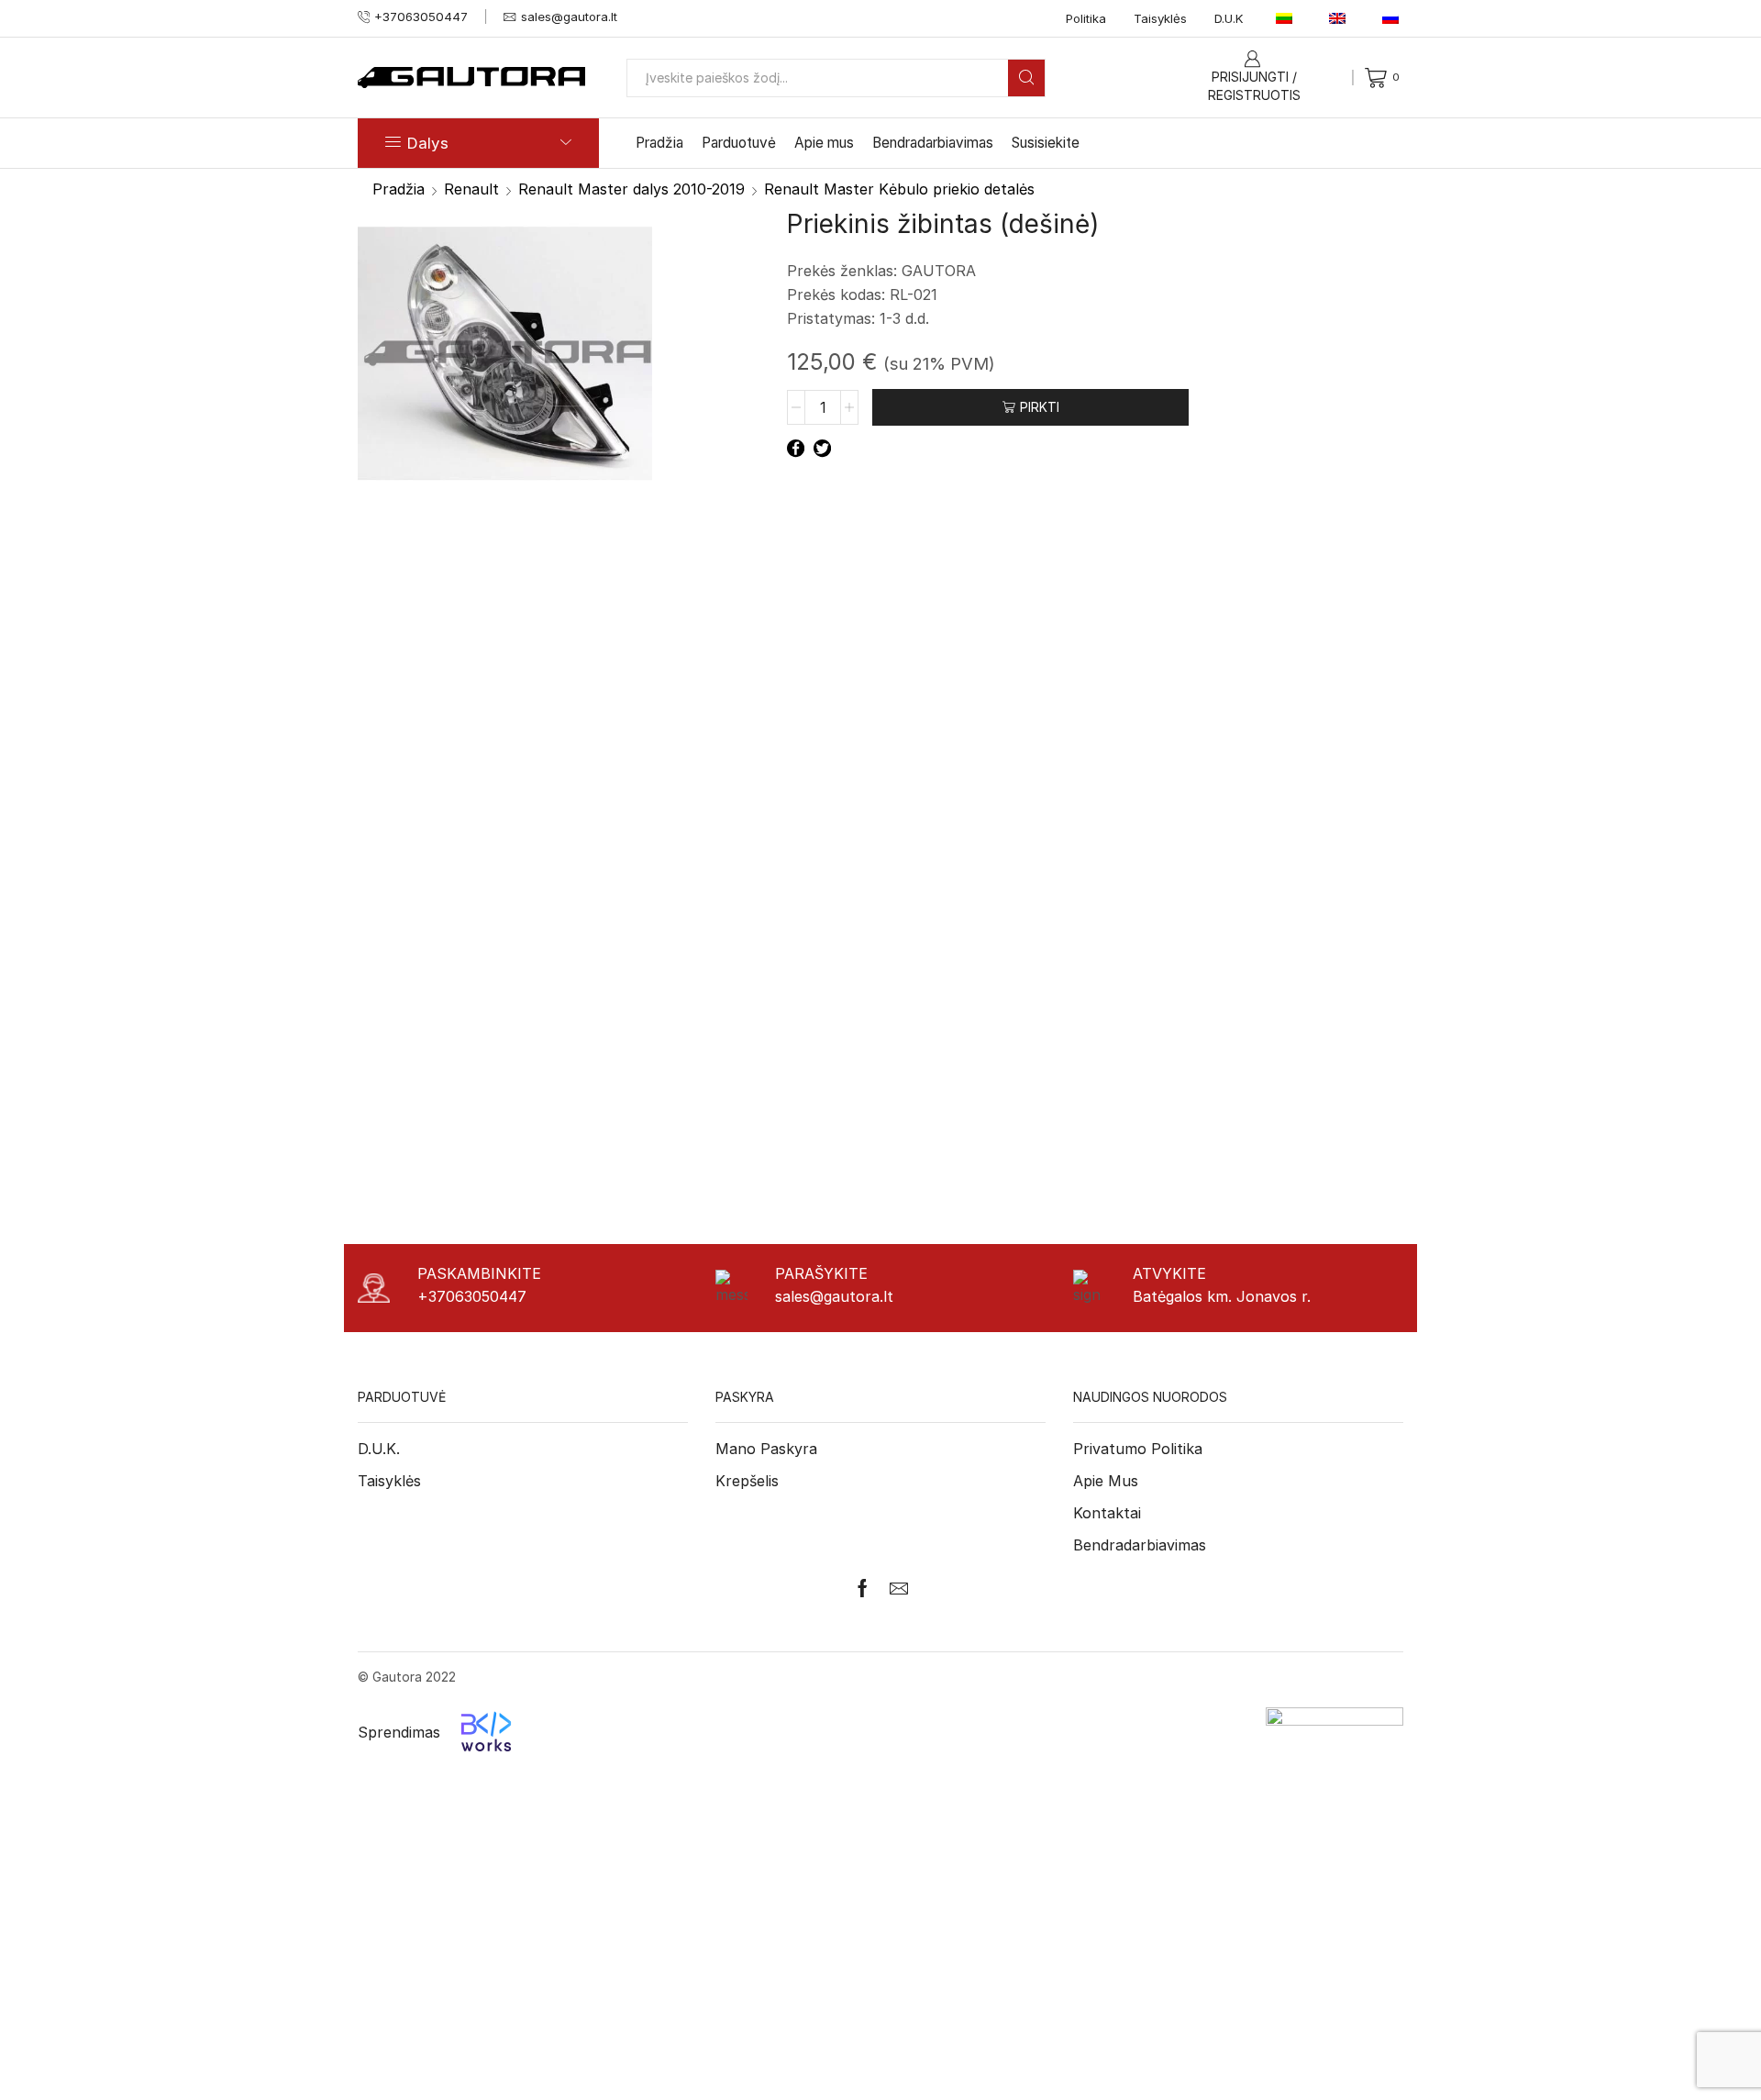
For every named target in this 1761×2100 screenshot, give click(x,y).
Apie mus (824, 143)
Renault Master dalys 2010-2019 (631, 189)
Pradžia (659, 143)
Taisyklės (1160, 18)
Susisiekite (1046, 143)
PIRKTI (1040, 407)
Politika (1086, 18)
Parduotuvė (739, 143)
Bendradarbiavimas (933, 143)
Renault (471, 189)
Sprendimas (399, 1732)
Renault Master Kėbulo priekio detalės (899, 189)
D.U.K (1229, 18)
